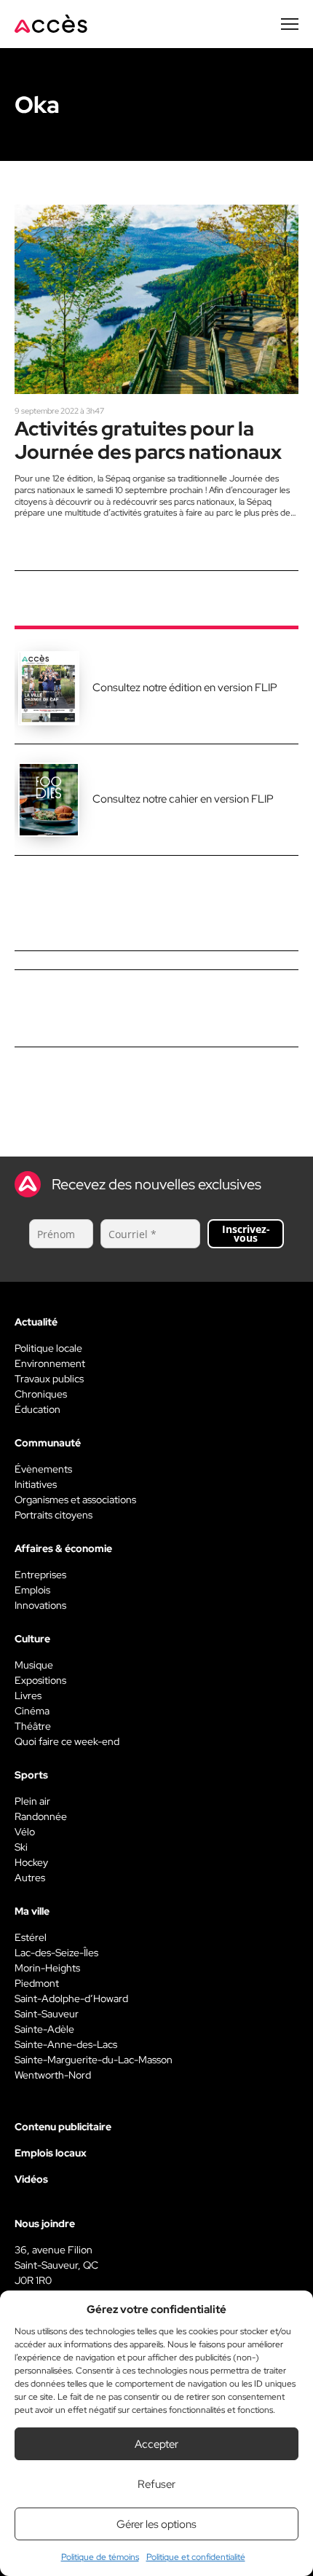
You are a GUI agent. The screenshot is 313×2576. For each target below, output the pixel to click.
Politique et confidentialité (196, 2557)
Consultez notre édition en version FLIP (185, 688)
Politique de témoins (100, 2557)
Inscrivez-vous (246, 1233)
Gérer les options (156, 2524)
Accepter (156, 2444)
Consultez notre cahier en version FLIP (183, 799)
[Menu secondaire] (290, 24)
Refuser (156, 2484)
